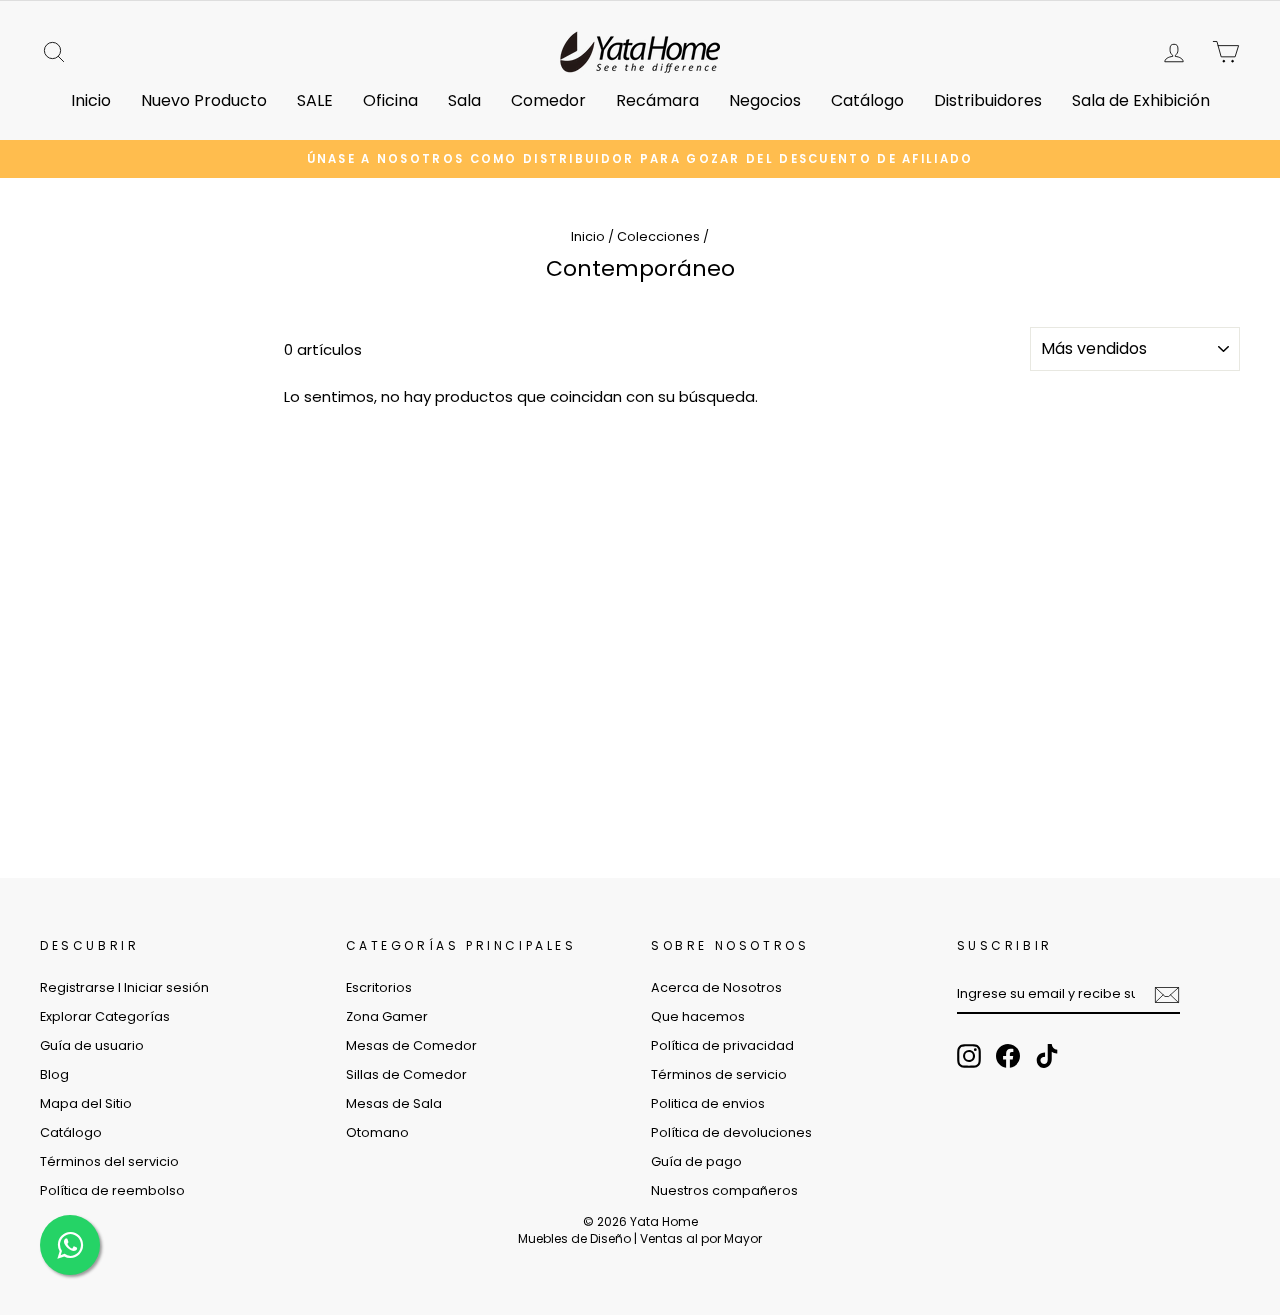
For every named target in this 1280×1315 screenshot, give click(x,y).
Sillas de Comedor (406, 1074)
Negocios (765, 100)
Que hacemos (698, 1016)
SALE (315, 100)
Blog (54, 1074)
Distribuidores (988, 100)
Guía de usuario (92, 1045)
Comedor (548, 100)
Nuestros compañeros (724, 1190)
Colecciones (658, 236)
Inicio (91, 100)
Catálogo (867, 100)
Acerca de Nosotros (716, 987)
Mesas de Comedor (411, 1045)
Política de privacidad (722, 1045)
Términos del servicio (109, 1161)
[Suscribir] (1167, 995)
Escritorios (379, 987)
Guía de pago (696, 1161)
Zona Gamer (387, 1016)
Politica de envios (708, 1103)
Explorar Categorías (105, 1016)
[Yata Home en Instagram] (969, 1056)
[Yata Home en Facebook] (1008, 1056)
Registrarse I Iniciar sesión (124, 987)
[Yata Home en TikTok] (1047, 1056)
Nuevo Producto (204, 100)
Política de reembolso (112, 1190)
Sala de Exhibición (1141, 100)
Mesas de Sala (394, 1103)
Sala (464, 100)
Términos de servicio (719, 1074)
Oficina (390, 100)
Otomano (377, 1132)
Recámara (657, 100)
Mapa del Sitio (86, 1103)
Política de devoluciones (731, 1132)
